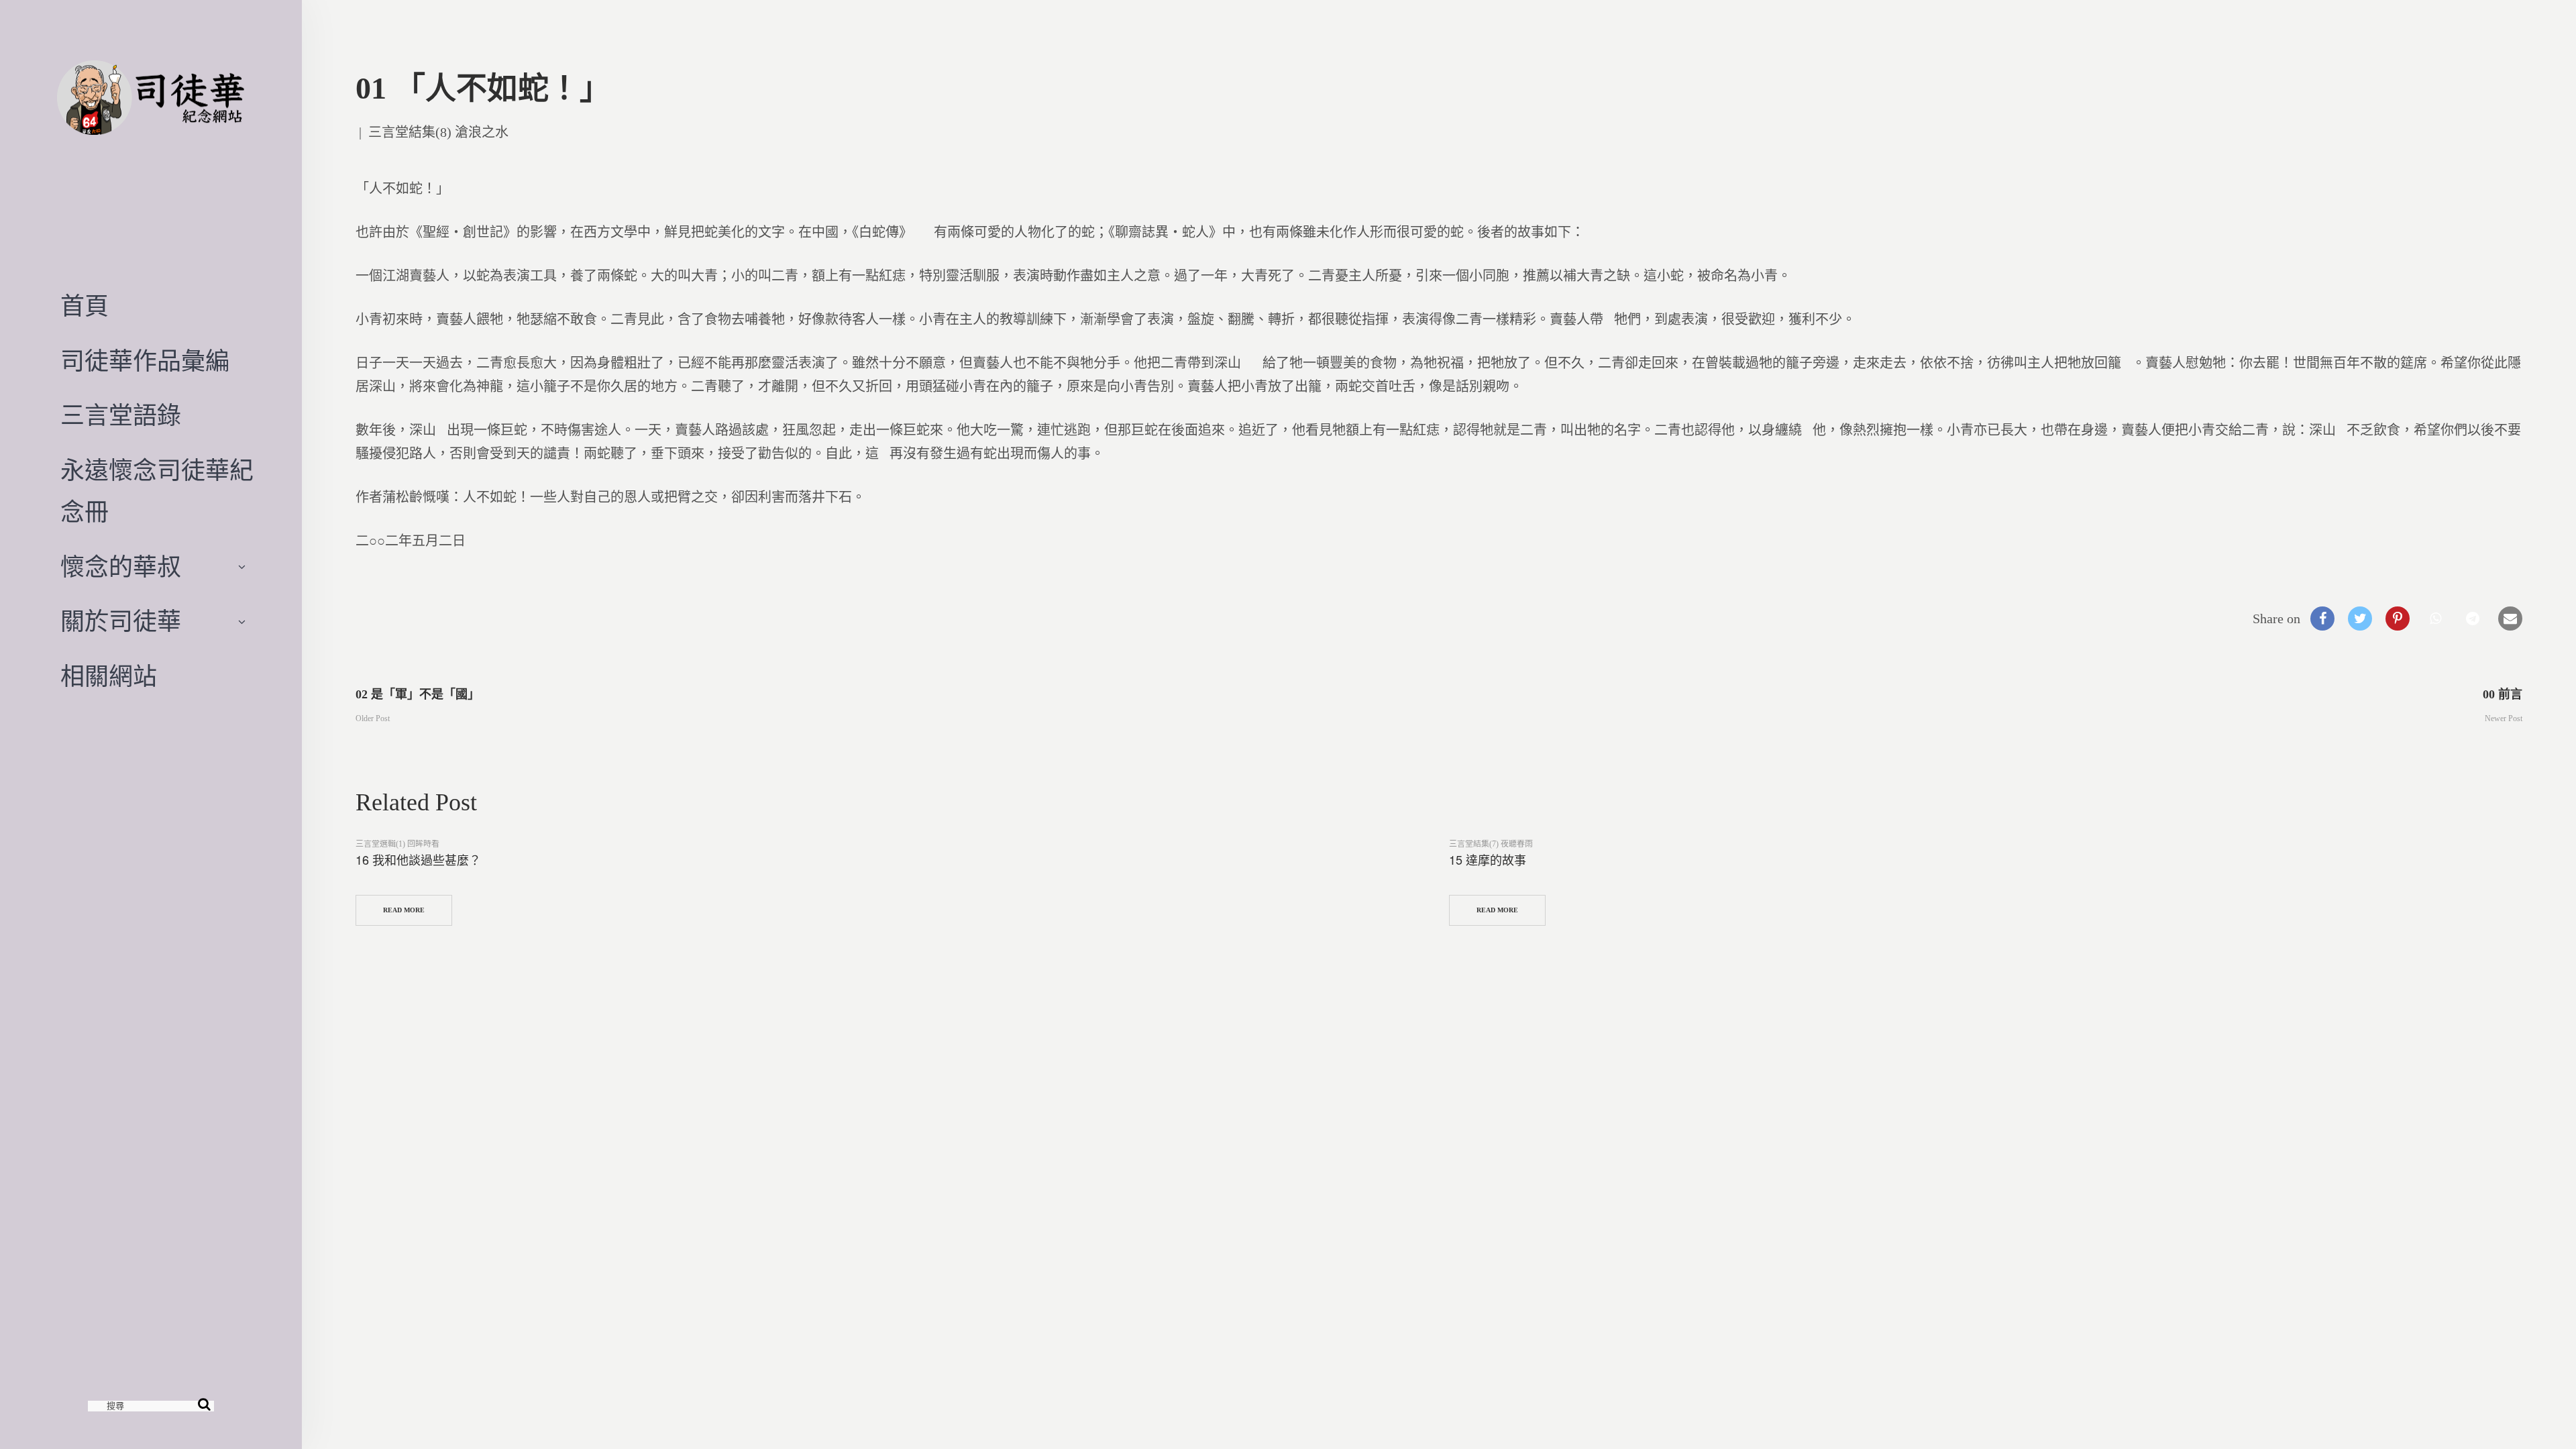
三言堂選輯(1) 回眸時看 (397, 844)
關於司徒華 (121, 622)
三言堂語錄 (121, 416)
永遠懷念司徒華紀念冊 (157, 492)
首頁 (85, 307)
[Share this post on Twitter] (2360, 619)
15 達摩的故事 (1488, 859)
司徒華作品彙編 (145, 362)
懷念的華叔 (121, 568)
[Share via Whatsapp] (2435, 619)
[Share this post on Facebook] (2322, 619)
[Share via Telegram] (2473, 619)
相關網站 (109, 677)
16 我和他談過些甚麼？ (418, 859)
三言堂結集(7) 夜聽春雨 (1491, 844)
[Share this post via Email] (2510, 619)
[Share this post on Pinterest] (2398, 619)
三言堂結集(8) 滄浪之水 (438, 132)
